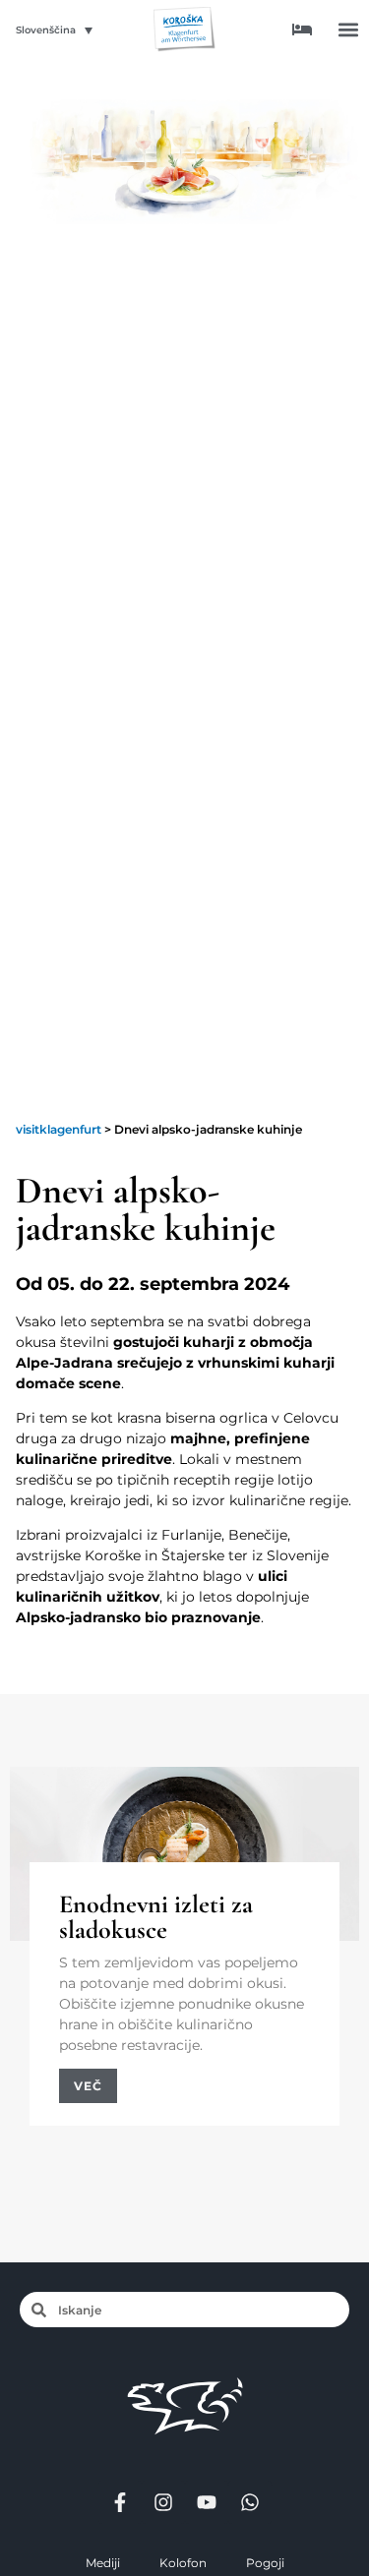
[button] (348, 30)
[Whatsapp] (250, 2502)
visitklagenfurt (59, 1129)
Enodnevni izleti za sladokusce (156, 1917)
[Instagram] (163, 2502)
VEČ (88, 2086)
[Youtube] (207, 2502)
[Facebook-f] (120, 2502)
